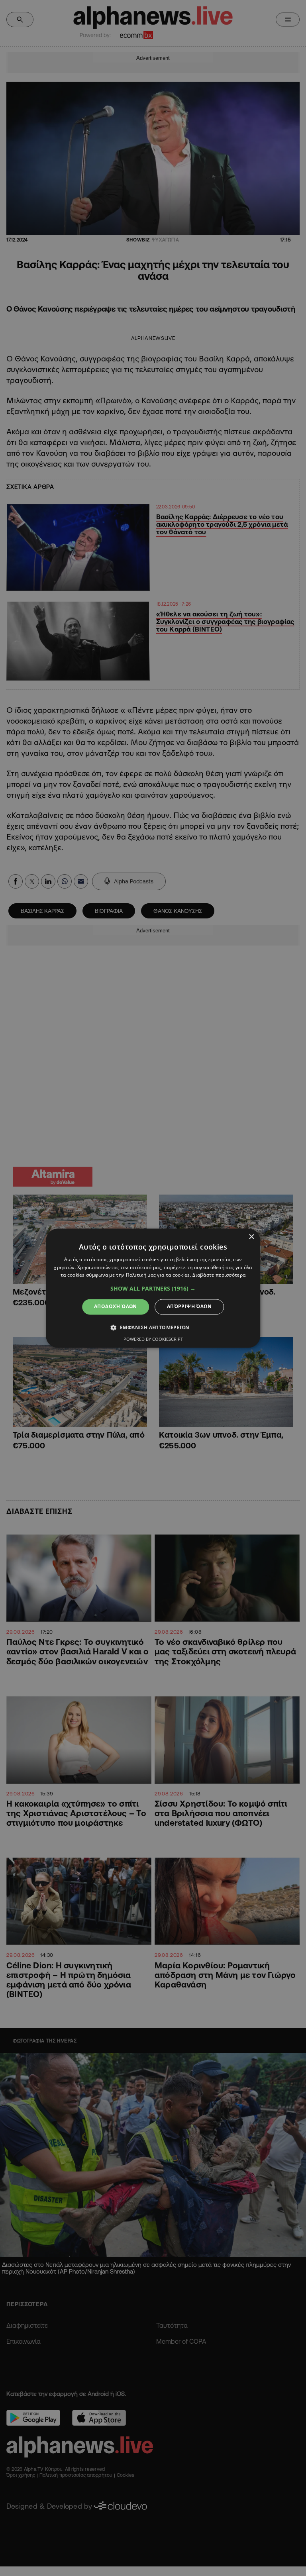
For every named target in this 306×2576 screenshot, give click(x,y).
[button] (153, 1289)
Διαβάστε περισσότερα (219, 1275)
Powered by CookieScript (153, 1339)
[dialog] (153, 1288)
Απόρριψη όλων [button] (189, 1307)
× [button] (251, 1237)
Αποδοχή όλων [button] (116, 1307)
